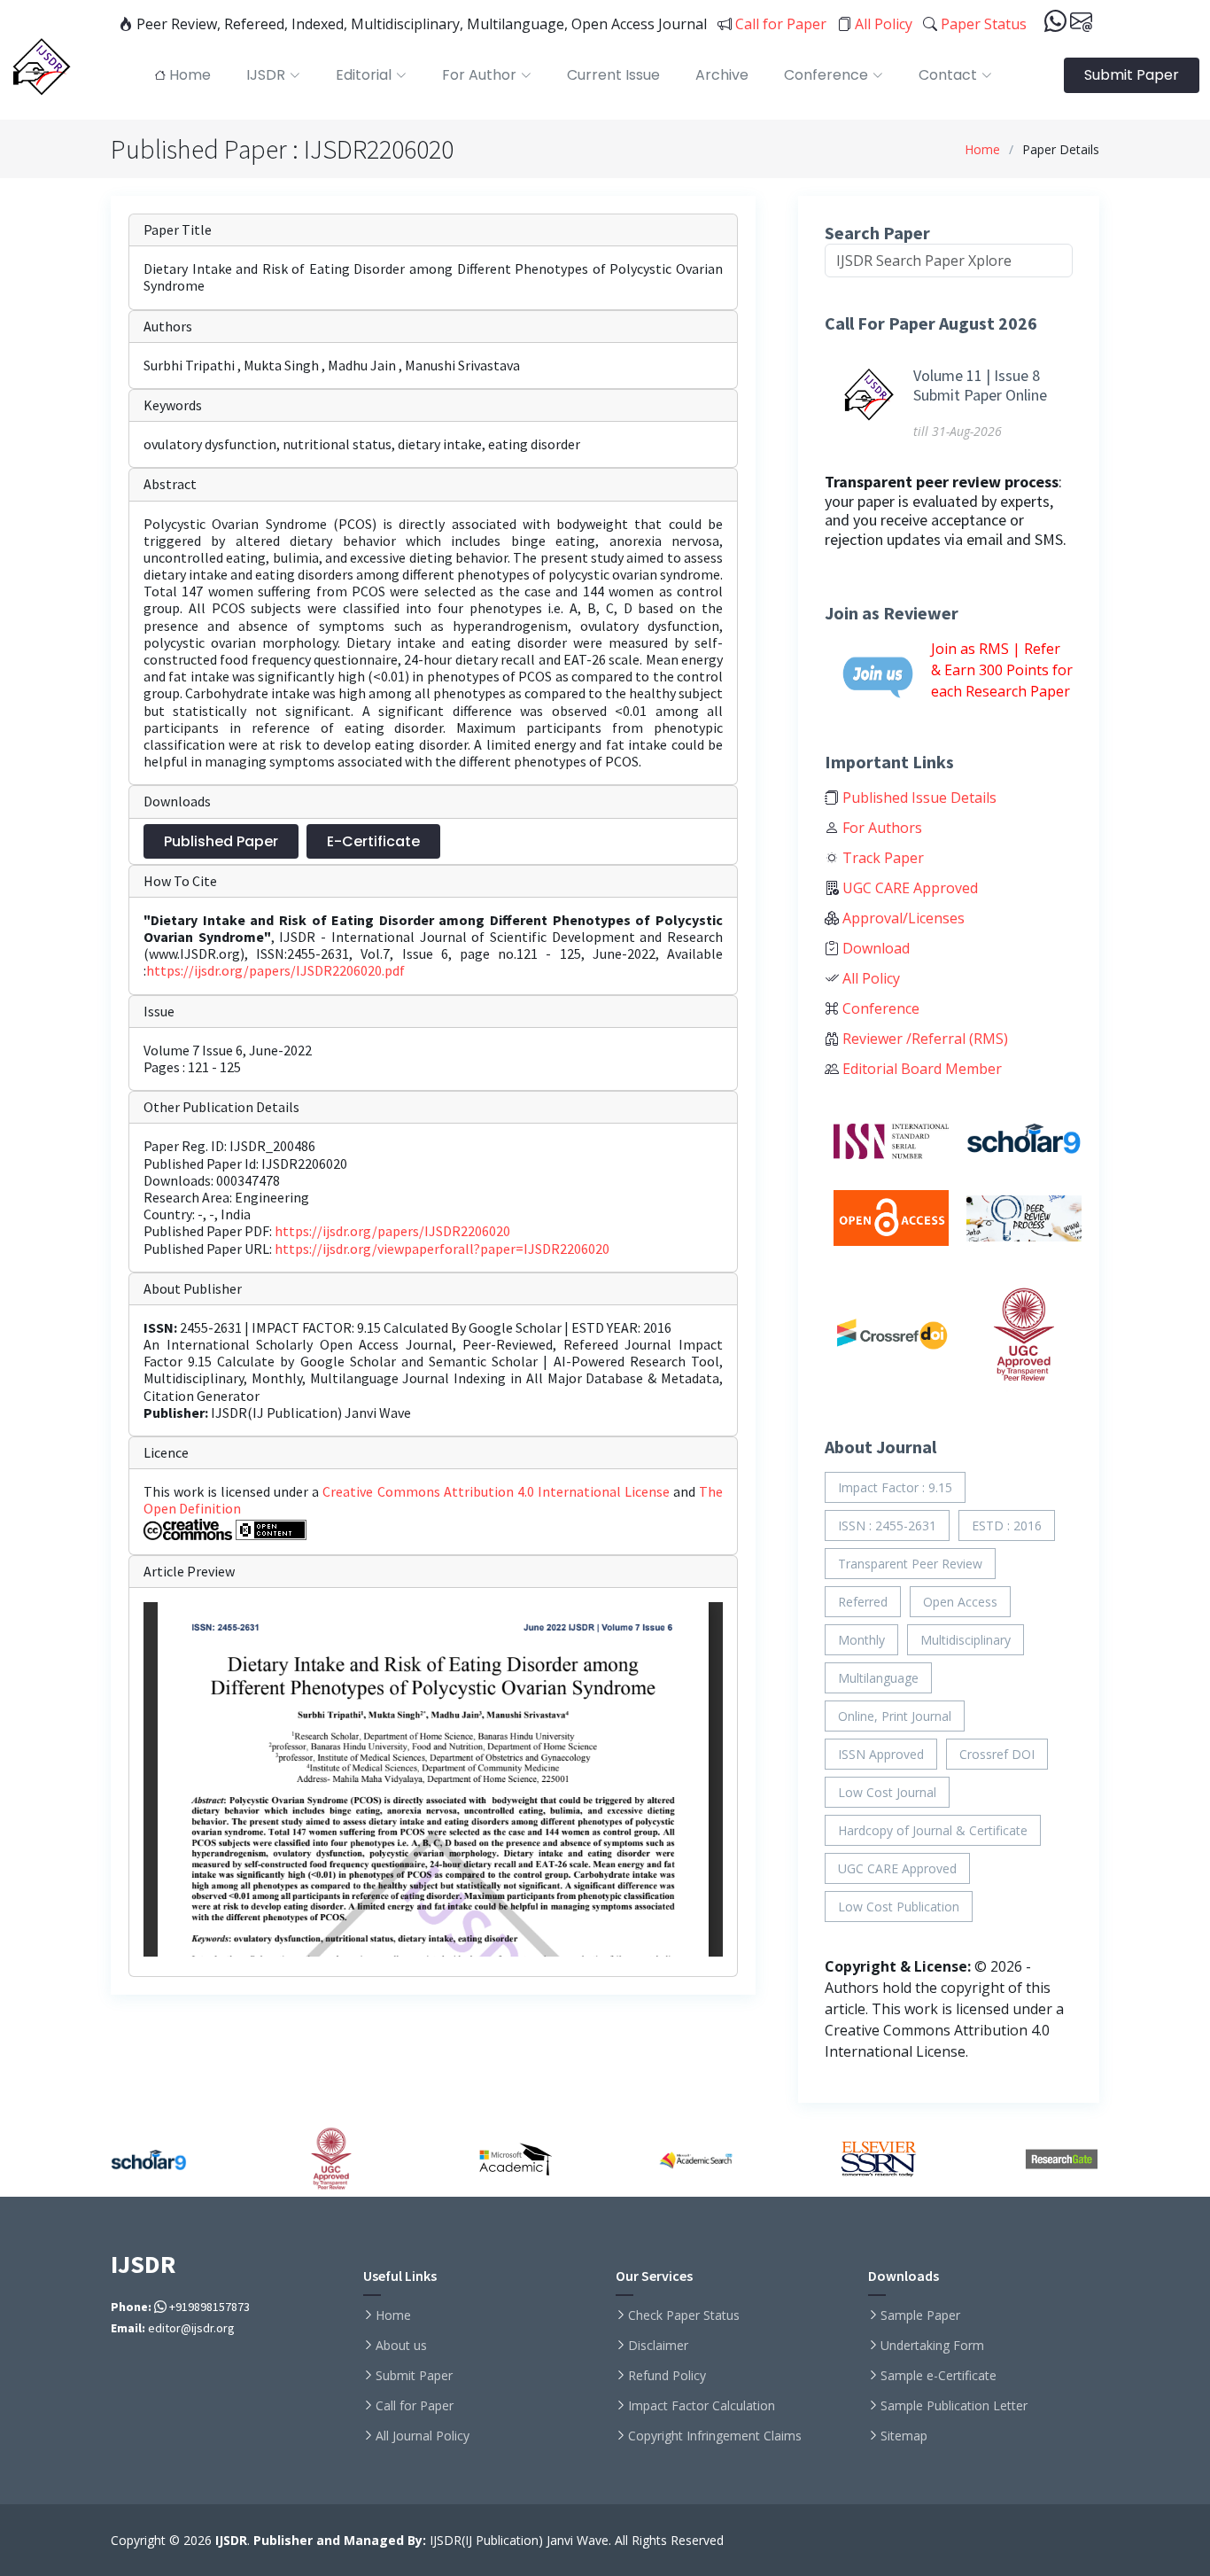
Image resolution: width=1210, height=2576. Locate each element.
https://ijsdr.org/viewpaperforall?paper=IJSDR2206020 (442, 1249)
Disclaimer (658, 2346)
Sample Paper (920, 2315)
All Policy (882, 24)
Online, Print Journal (895, 1716)
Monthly (861, 1640)
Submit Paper (1132, 75)
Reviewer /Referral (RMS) (923, 1039)
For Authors (880, 828)
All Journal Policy (423, 2436)
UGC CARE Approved (908, 888)
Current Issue (613, 75)
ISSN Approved (881, 1754)
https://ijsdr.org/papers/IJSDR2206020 (392, 1231)
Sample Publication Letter (954, 2406)
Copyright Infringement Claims (715, 2436)
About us (401, 2346)
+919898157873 (208, 2307)
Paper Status (982, 24)
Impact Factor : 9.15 (895, 1487)
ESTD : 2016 (1007, 1525)
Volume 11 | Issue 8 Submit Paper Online (980, 385)
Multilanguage (878, 1678)
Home (982, 149)
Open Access (960, 1602)
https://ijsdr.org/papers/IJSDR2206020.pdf (275, 970)
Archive (722, 75)
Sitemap (904, 2436)
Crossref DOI (997, 1754)
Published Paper (221, 841)
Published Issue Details (918, 798)
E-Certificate (373, 841)
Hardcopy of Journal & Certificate (933, 1830)
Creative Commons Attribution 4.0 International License (497, 1491)
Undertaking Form (932, 2346)
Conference (879, 1008)
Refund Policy (667, 2376)
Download (874, 948)
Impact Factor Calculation (702, 2406)
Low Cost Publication (899, 1907)
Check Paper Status (684, 2315)
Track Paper (881, 858)
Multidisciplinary (966, 1640)
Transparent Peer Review (910, 1564)
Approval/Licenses (902, 918)
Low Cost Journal (887, 1792)
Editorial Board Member (920, 1069)
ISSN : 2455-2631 (887, 1525)
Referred (863, 1602)
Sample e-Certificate (939, 2376)
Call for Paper (779, 24)
